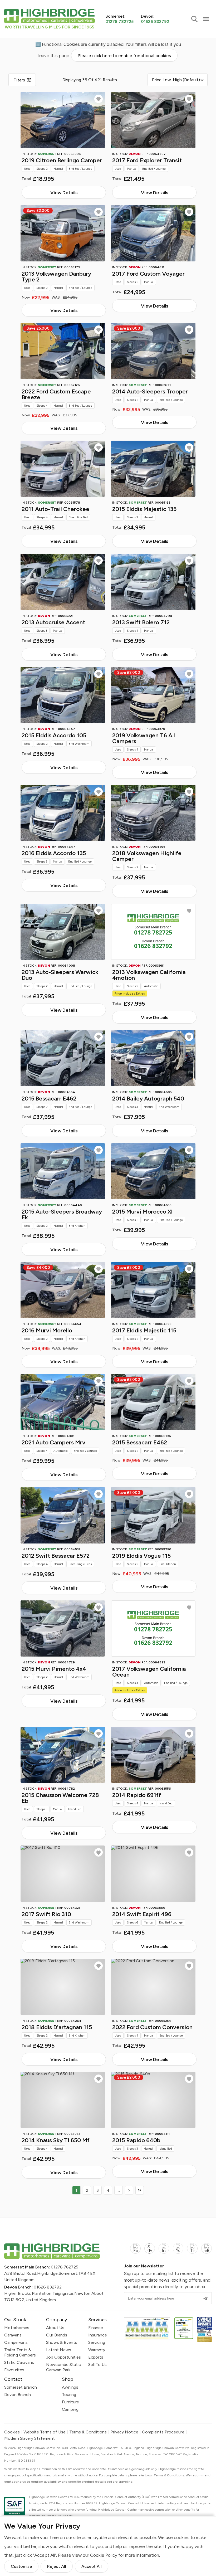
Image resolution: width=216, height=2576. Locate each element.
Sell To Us (97, 2365)
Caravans (13, 2335)
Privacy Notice (124, 2432)
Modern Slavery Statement (30, 2438)
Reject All (57, 2566)
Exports (96, 2357)
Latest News (59, 2350)
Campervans (16, 2342)
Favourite (99, 99)
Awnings (70, 2387)
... (119, 2190)
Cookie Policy (104, 2555)
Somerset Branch (21, 2387)
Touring (69, 2395)
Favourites (14, 2370)
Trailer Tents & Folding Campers (20, 2352)
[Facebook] (135, 2251)
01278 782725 (65, 2267)
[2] (129, 2190)
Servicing (97, 2342)
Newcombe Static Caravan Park (63, 2367)
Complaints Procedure (163, 2432)
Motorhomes (17, 2328)
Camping (70, 2409)
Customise (21, 2566)
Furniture (70, 2402)
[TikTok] (192, 2251)
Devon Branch (18, 2395)
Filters (19, 80)
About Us (55, 2328)
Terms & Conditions (88, 2432)
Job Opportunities (63, 2357)
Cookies (12, 2432)
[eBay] (207, 2251)
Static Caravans (19, 2362)
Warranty (97, 2350)
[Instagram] (164, 2251)
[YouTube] (178, 2251)
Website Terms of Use (45, 2432)
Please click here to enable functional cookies (124, 56)
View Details (64, 193)
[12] (140, 2190)
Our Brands (57, 2335)
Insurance (98, 2335)
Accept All (92, 2566)
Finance (96, 2328)
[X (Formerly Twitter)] (150, 2251)
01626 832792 (48, 2287)
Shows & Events (62, 2342)
